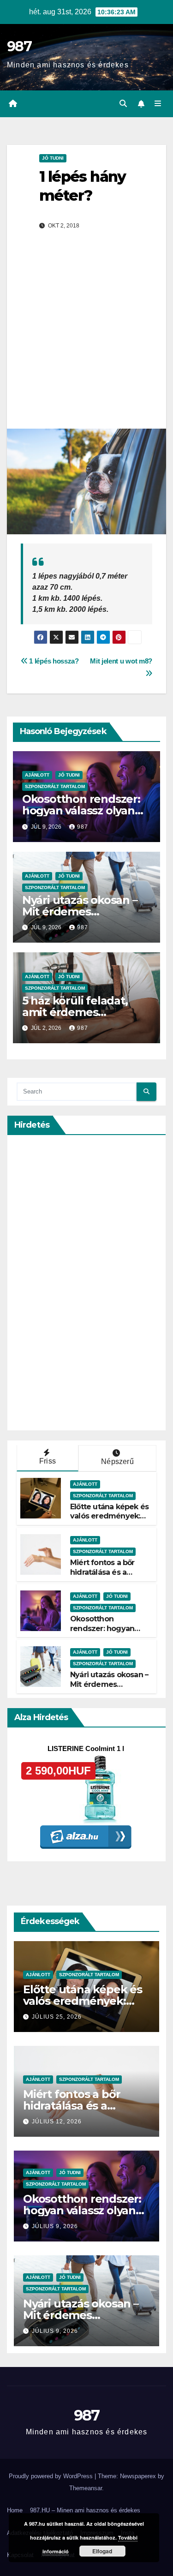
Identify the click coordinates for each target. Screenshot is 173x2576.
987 (19, 46)
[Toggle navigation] (158, 104)
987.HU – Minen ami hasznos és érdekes (85, 2510)
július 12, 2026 (57, 2122)
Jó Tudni (53, 158)
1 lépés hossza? (53, 661)
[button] (123, 104)
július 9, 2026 (55, 2226)
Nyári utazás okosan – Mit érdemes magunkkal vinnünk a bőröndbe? (109, 1689)
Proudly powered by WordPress (52, 2476)
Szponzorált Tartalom (55, 786)
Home (15, 2510)
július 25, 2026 (57, 2017)
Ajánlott (37, 775)
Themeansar (86, 2488)
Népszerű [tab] (117, 1461)
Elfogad (102, 2551)
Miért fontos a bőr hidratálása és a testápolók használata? (102, 1577)
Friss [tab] (48, 1461)
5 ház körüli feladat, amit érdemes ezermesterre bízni (75, 1012)
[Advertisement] (86, 338)
